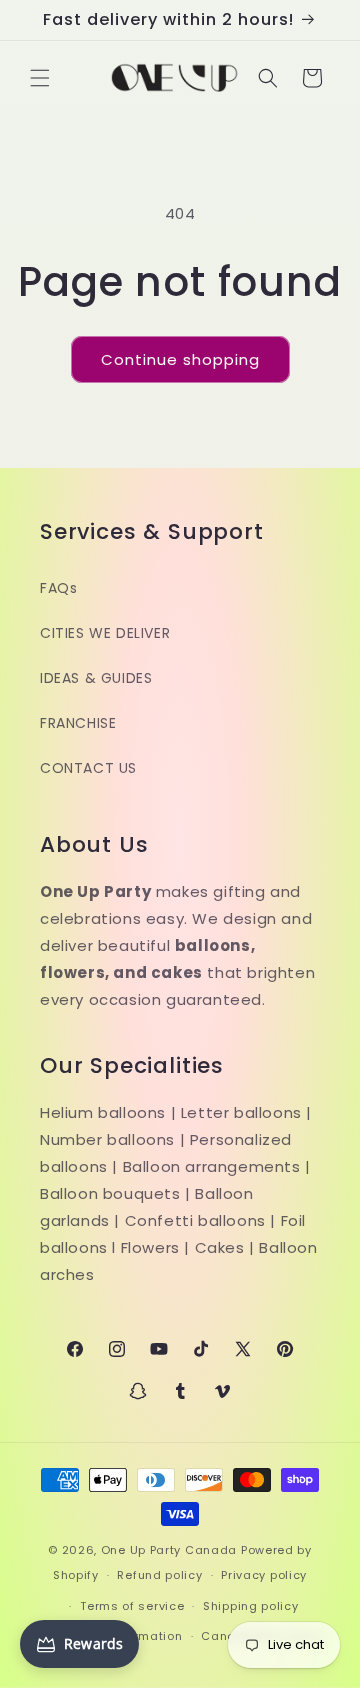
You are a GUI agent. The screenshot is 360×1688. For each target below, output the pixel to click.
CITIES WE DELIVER (105, 633)
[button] (40, 78)
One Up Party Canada (169, 1550)
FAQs (58, 588)
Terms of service (132, 1606)
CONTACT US (88, 768)
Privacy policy (264, 1575)
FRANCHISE (78, 723)
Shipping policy (251, 1606)
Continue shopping (180, 359)
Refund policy (159, 1575)
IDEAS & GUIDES (96, 678)
